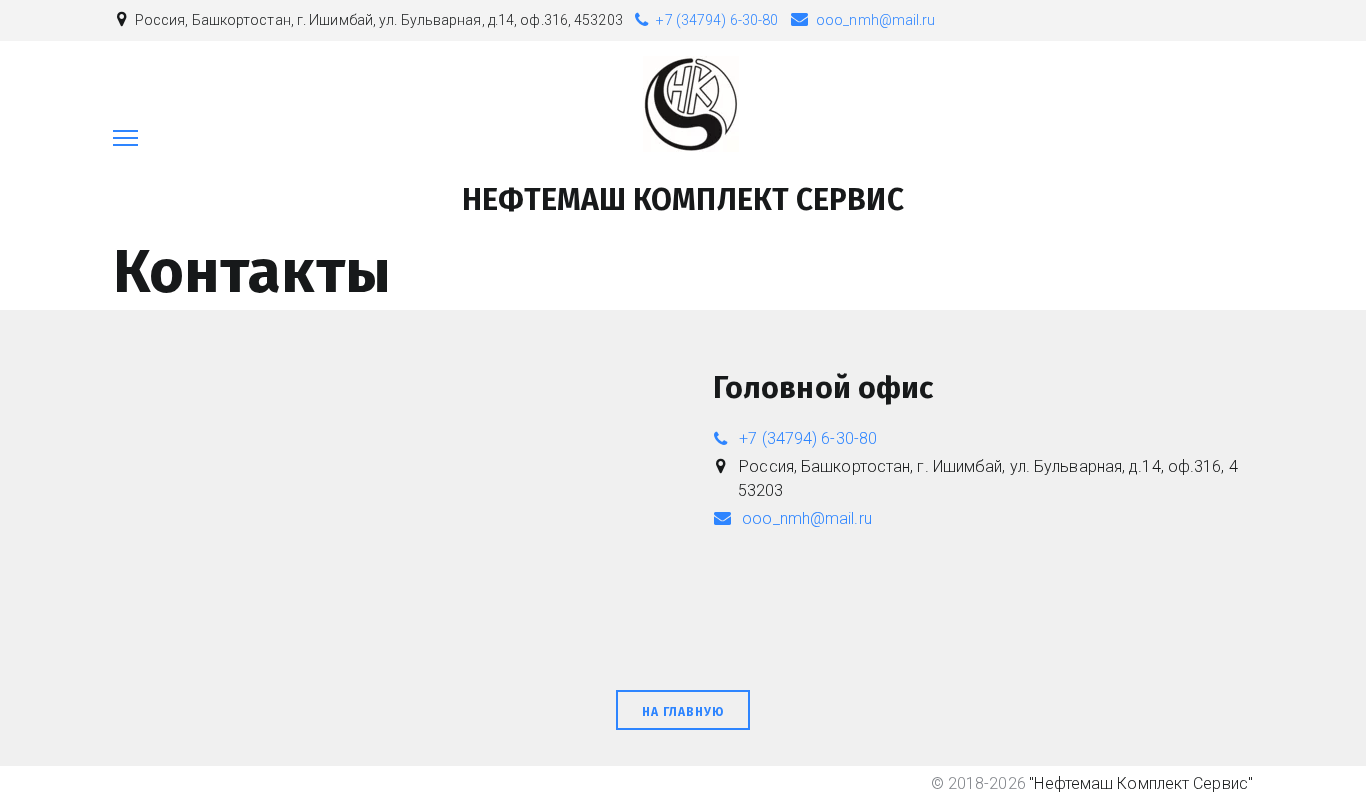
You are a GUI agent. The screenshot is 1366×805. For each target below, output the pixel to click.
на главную (683, 712)
